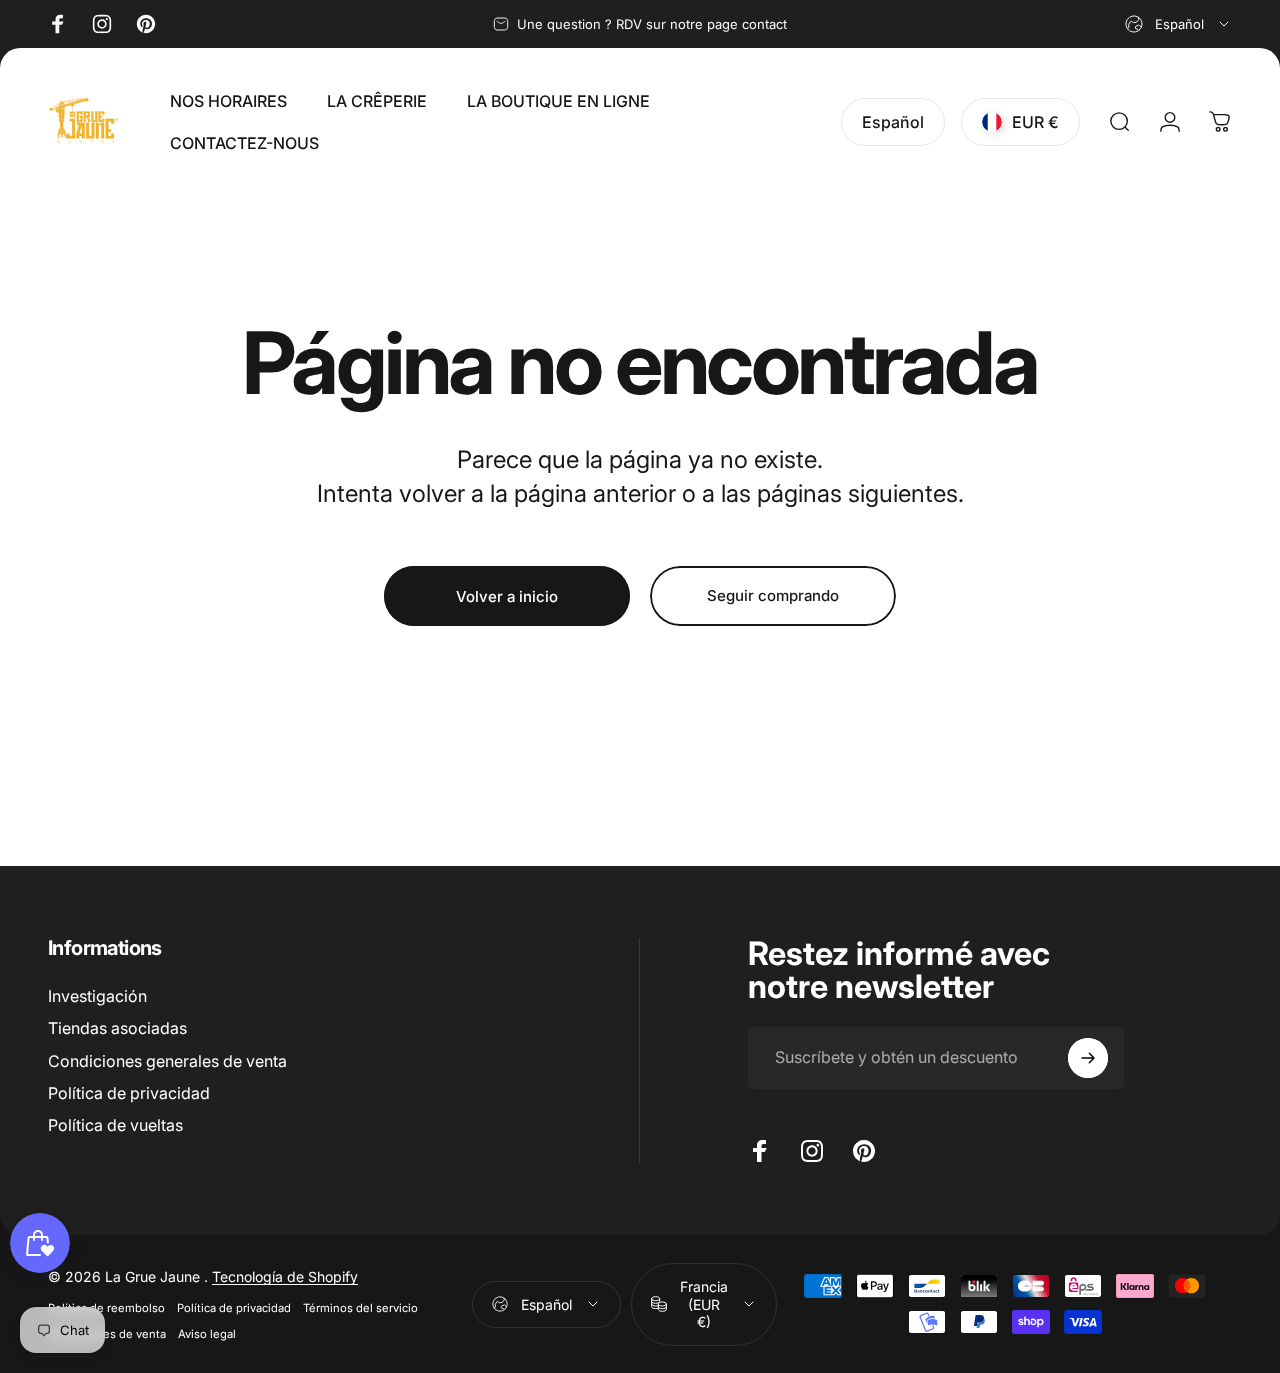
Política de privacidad (129, 1093)
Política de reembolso (106, 1307)
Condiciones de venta (107, 1333)
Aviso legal (207, 1333)
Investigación (97, 996)
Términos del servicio (360, 1307)
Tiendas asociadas (117, 1028)
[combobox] (1178, 24)
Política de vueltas (115, 1125)
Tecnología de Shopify (285, 1275)
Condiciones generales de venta (167, 1061)
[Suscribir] (1088, 1058)
